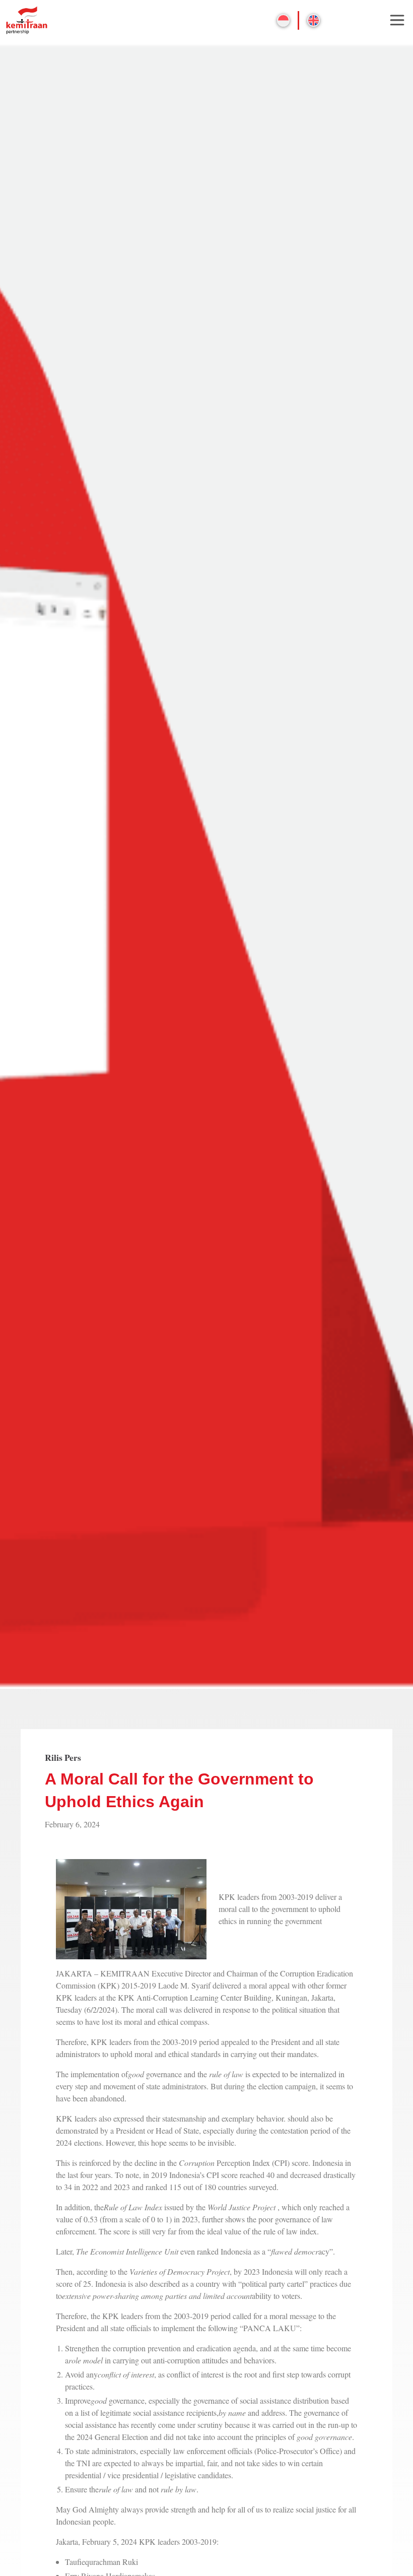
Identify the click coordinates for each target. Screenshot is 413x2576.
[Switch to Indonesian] (283, 20)
